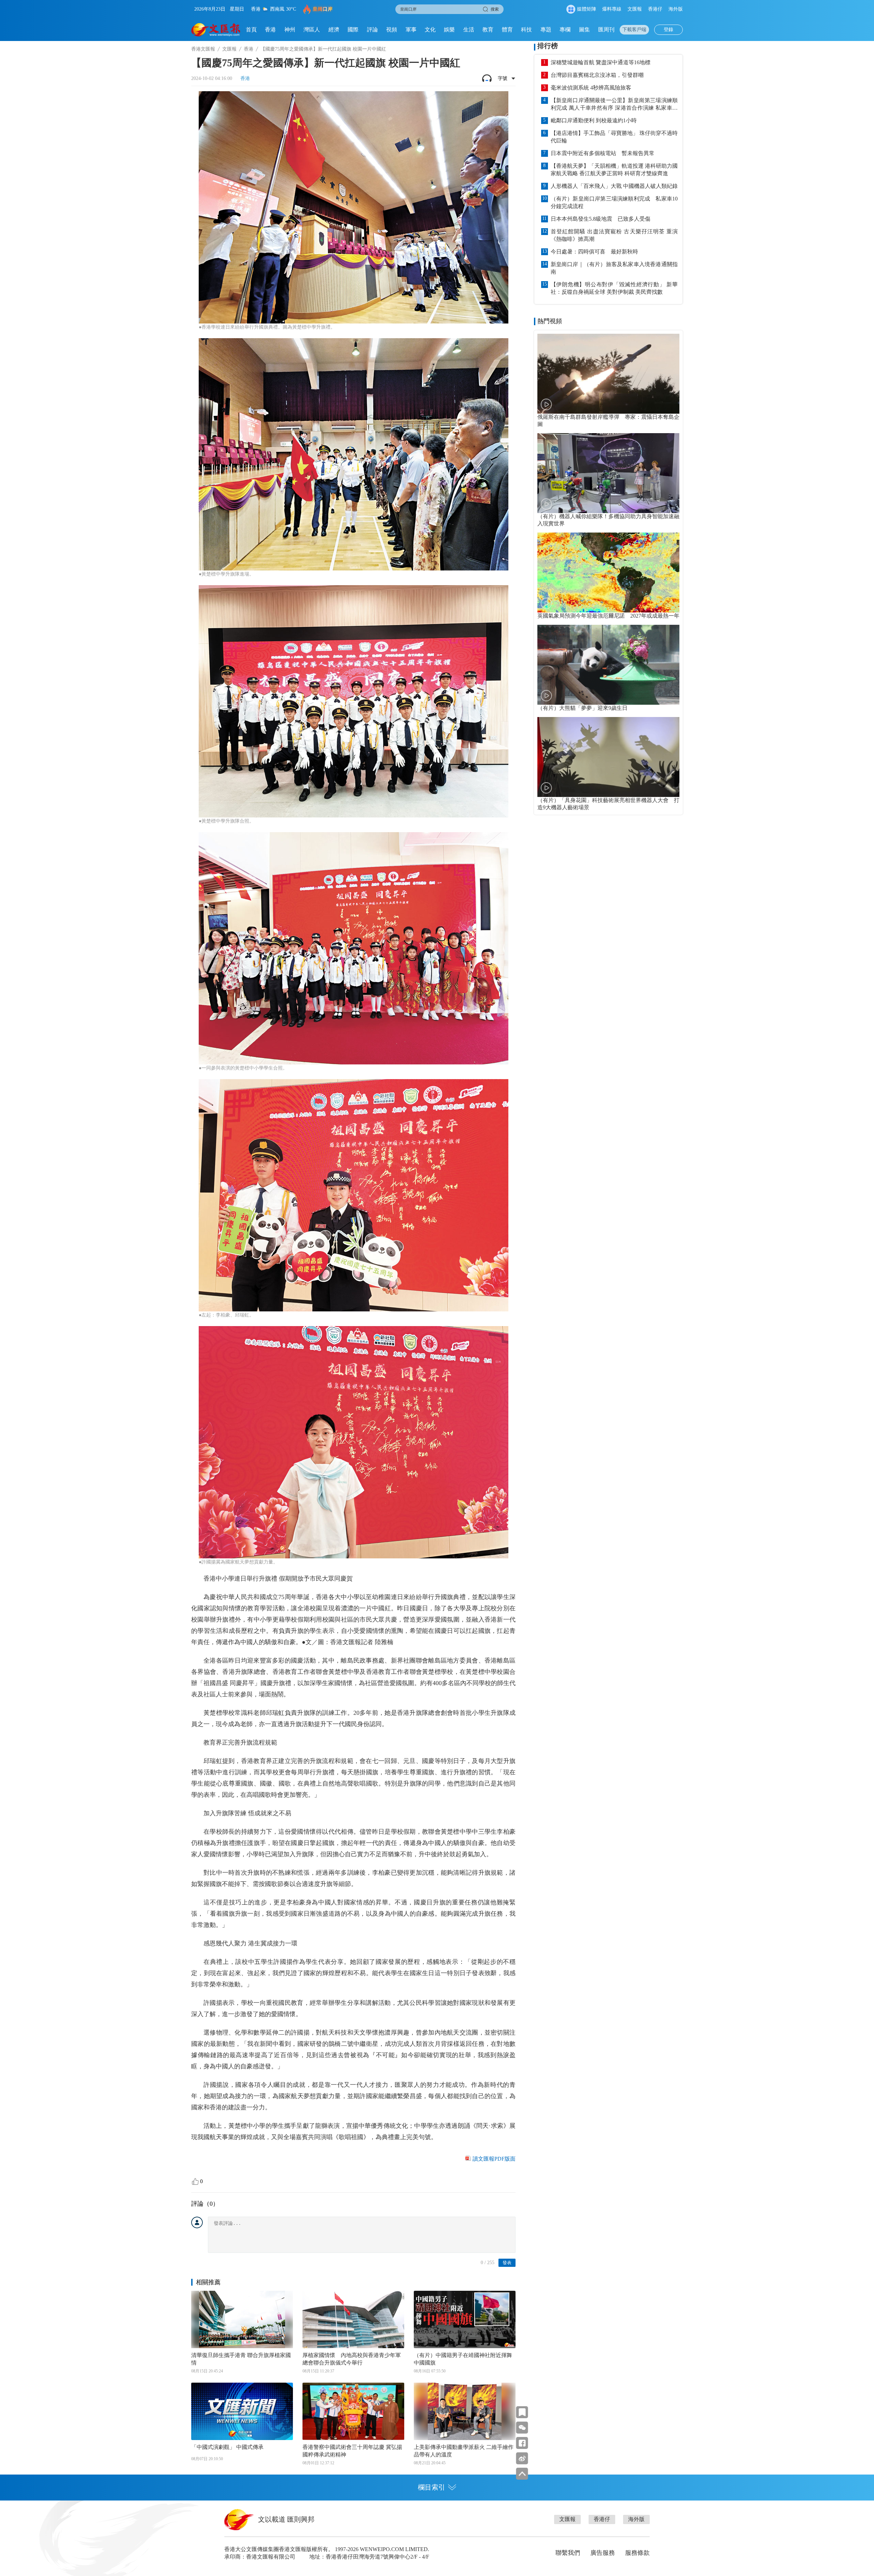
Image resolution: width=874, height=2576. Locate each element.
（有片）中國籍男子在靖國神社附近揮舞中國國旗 (463, 2359)
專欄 (565, 30)
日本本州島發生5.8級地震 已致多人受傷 (601, 219)
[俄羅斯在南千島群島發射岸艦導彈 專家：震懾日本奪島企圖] (608, 374)
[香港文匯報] (216, 30)
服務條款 (637, 2553)
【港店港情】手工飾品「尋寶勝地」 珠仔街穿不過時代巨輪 (614, 137)
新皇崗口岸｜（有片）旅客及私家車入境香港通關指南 (614, 268)
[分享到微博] (522, 2458)
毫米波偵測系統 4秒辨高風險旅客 (591, 88)
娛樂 (449, 30)
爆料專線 (612, 9)
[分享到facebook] (522, 2443)
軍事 (411, 30)
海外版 (676, 9)
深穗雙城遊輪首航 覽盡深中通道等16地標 (601, 62)
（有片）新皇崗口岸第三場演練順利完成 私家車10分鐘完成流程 (614, 202)
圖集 (584, 30)
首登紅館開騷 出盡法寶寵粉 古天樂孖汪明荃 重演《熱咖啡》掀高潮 (614, 235)
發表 (507, 2263)
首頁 (251, 30)
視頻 (392, 30)
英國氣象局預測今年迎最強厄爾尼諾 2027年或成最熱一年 (608, 616)
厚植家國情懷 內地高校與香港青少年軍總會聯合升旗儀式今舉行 (352, 2359)
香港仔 (655, 9)
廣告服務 (603, 2553)
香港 (270, 30)
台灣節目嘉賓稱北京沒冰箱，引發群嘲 (597, 75)
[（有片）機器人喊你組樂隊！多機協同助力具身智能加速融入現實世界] (608, 473)
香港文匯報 (203, 49)
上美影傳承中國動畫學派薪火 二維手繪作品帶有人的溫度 (464, 2451)
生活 (469, 30)
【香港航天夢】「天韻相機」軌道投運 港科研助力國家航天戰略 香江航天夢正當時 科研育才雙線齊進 (614, 170)
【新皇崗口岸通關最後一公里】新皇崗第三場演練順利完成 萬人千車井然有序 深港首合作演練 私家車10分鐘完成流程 (614, 105)
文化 (430, 30)
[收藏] (522, 2412)
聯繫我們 (568, 2553)
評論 (372, 30)
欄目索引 (432, 2487)
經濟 (334, 30)
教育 (488, 30)
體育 (507, 30)
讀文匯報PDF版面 (494, 2159)
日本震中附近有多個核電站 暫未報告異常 (603, 153)
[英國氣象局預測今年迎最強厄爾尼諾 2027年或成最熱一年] (608, 573)
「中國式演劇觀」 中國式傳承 (227, 2447)
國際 (353, 30)
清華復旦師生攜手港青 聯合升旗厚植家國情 (241, 2359)
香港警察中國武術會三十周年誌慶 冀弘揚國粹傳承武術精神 (352, 2451)
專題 (546, 30)
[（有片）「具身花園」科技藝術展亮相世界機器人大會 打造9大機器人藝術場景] (608, 757)
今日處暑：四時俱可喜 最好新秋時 (594, 252)
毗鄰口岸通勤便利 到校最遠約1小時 (594, 120)
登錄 (668, 30)
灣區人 (312, 30)
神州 (290, 30)
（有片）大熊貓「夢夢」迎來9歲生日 (582, 708)
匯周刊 (606, 30)
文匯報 (635, 9)
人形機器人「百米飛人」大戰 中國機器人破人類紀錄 (614, 186)
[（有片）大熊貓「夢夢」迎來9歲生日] (608, 665)
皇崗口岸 (323, 9)
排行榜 (548, 46)
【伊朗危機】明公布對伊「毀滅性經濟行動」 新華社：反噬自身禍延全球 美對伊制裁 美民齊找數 (614, 288)
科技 (526, 30)
